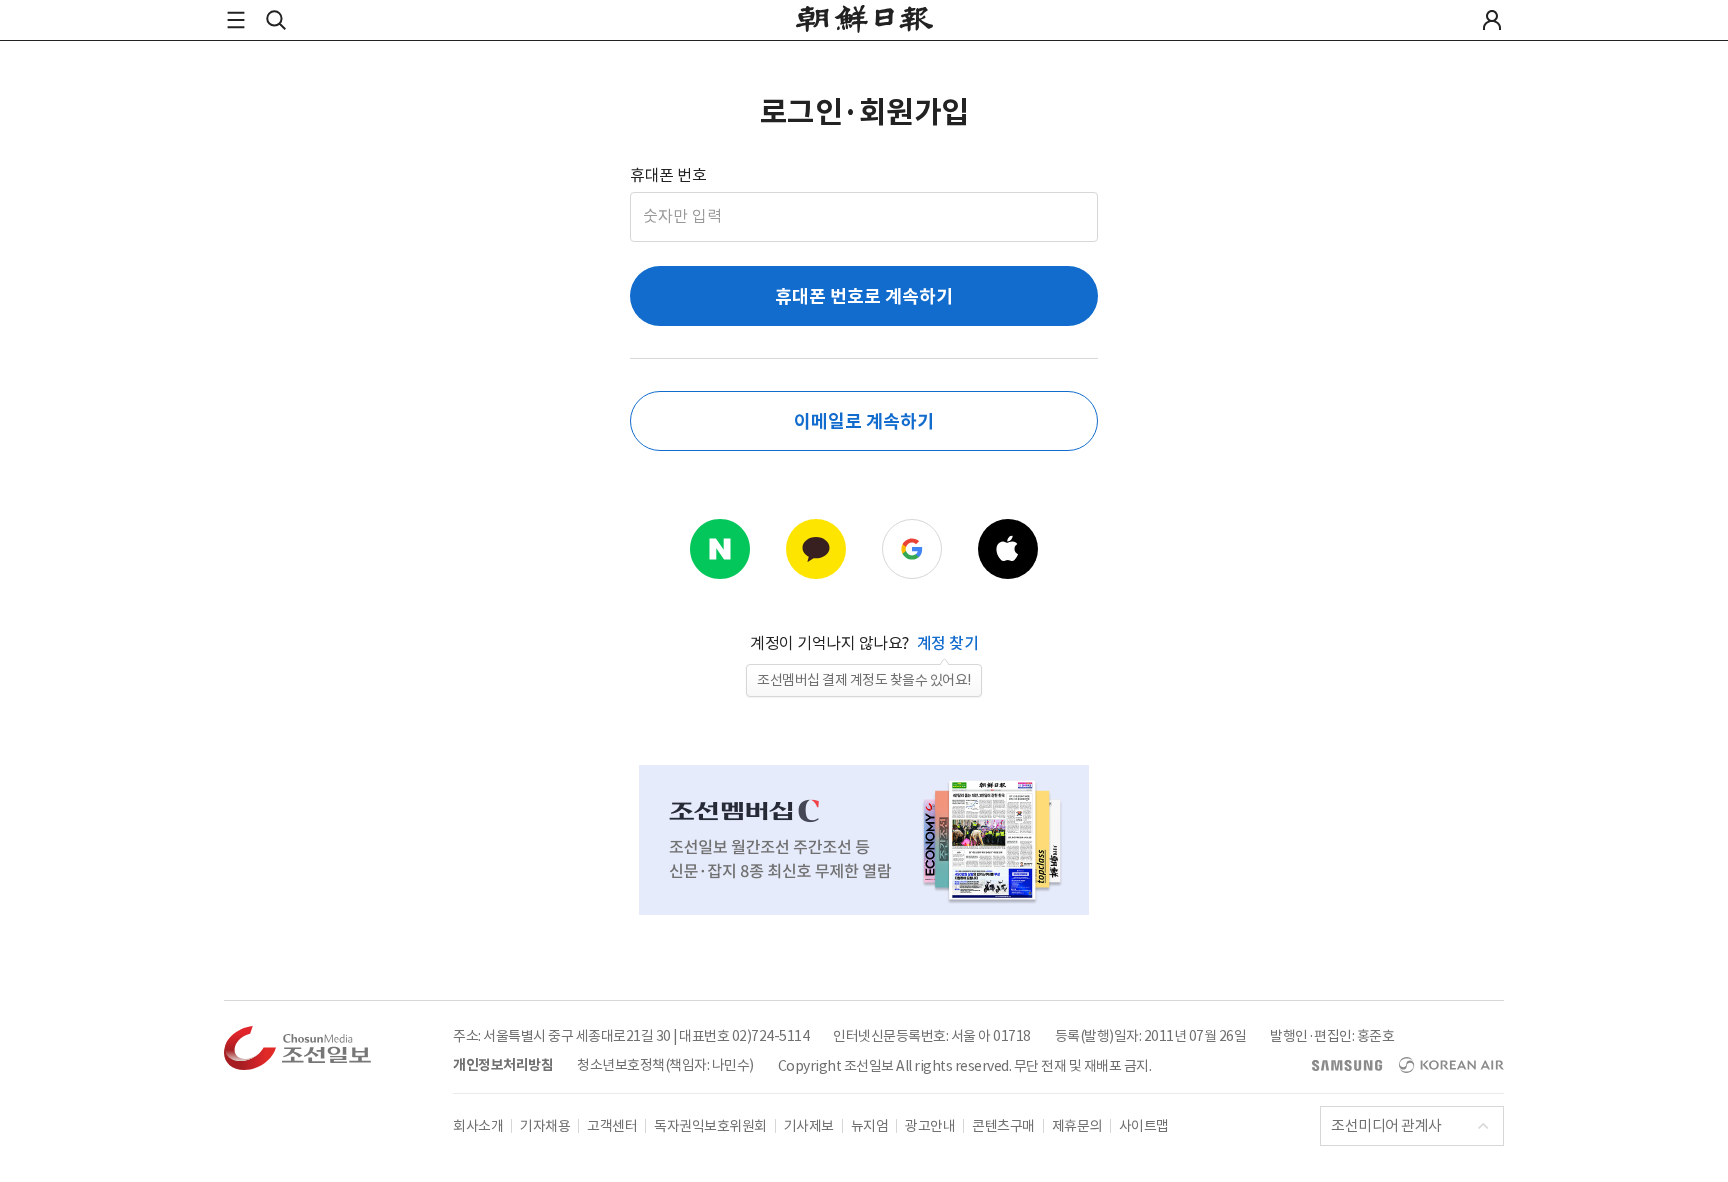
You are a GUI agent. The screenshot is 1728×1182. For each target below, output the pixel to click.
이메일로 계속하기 (863, 421)
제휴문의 (1077, 1126)
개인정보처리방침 (503, 1065)
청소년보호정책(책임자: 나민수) (665, 1065)
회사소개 (478, 1126)
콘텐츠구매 (1003, 1126)
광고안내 (930, 1126)
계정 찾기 (948, 643)
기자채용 (545, 1126)
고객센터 (612, 1126)
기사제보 (809, 1126)
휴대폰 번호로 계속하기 (864, 296)
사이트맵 (1144, 1126)
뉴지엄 (870, 1126)
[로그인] (1492, 20)
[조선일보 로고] (864, 21)
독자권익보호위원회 (710, 1126)
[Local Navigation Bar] (236, 20)
